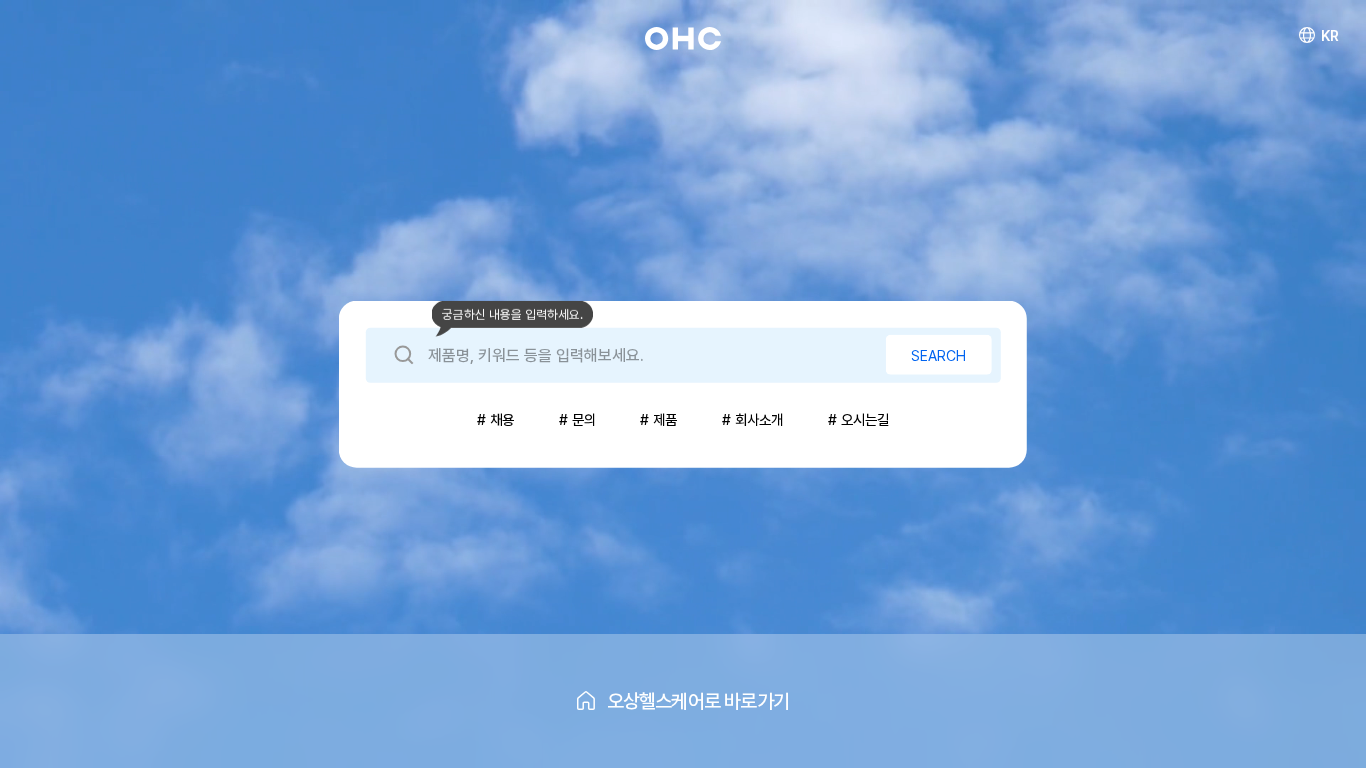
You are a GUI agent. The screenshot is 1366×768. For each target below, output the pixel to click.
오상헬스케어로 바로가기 (698, 701)
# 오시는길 (858, 419)
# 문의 (577, 419)
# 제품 (658, 419)
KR (1330, 35)
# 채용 (495, 419)
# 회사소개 (752, 419)
